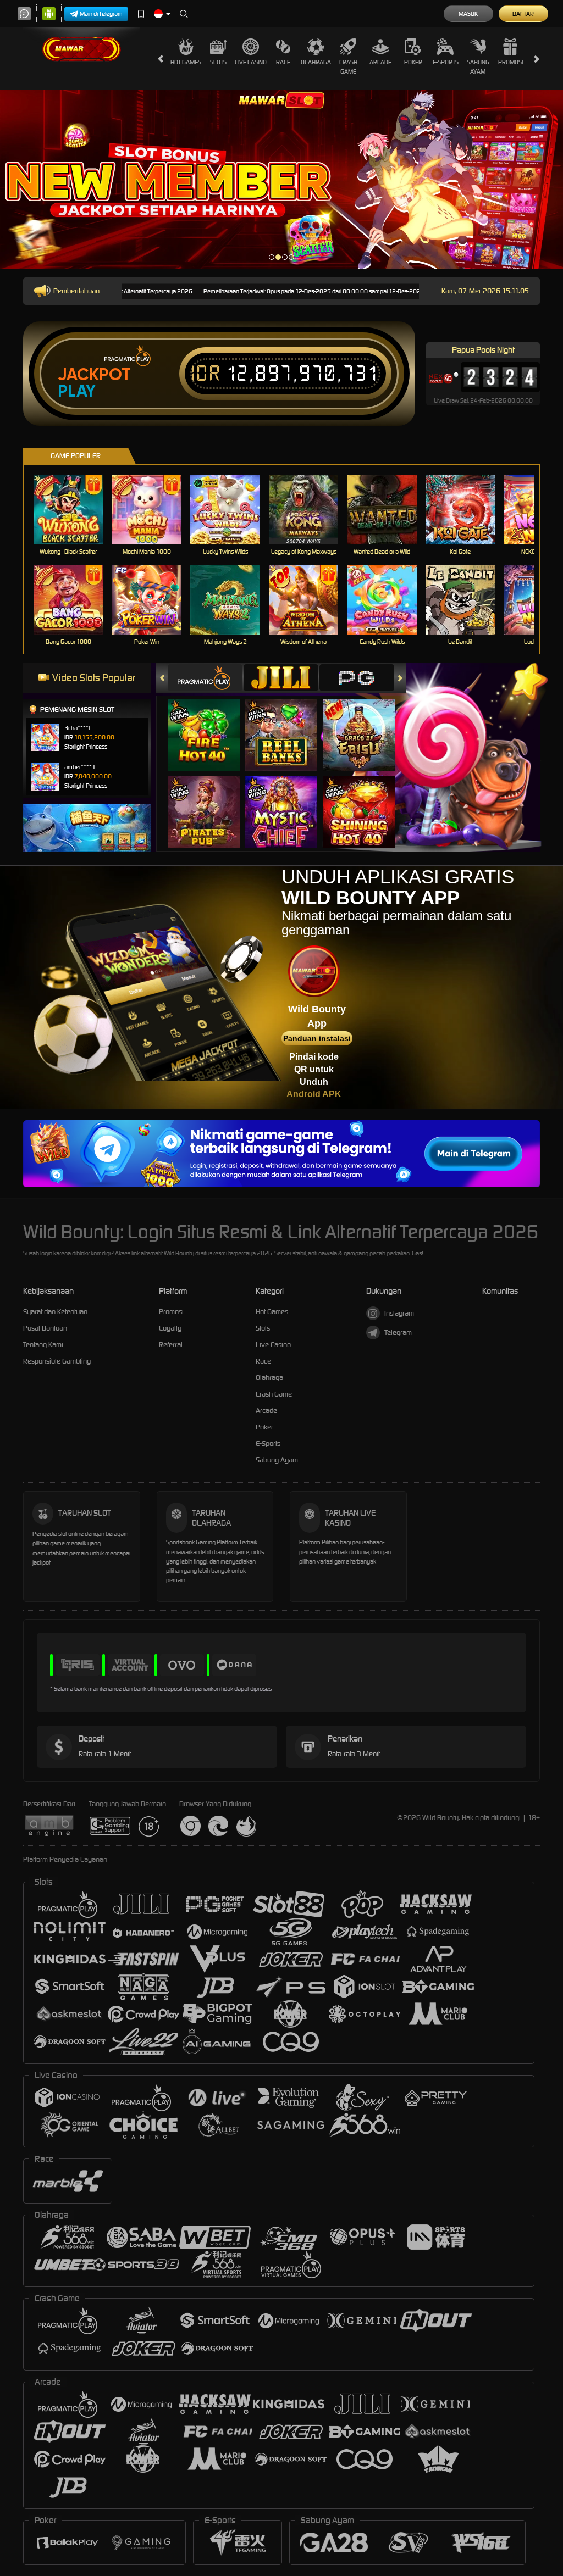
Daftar (523, 14)
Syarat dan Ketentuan (55, 1312)
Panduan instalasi (317, 1038)
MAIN (75, 510)
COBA (210, 723)
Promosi (510, 62)
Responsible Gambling (57, 1361)
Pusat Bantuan (45, 1328)
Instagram (399, 1313)
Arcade (380, 62)
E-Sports (446, 62)
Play (77, 391)
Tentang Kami (43, 1345)
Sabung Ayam (478, 67)
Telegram (398, 1332)
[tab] (205, 678)
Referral (171, 1345)
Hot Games (186, 62)
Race (283, 62)
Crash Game (348, 67)
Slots (218, 62)
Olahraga (316, 62)
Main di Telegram (101, 14)
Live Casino (251, 62)
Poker (413, 62)
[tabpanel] (281, 179)
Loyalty (170, 1328)
